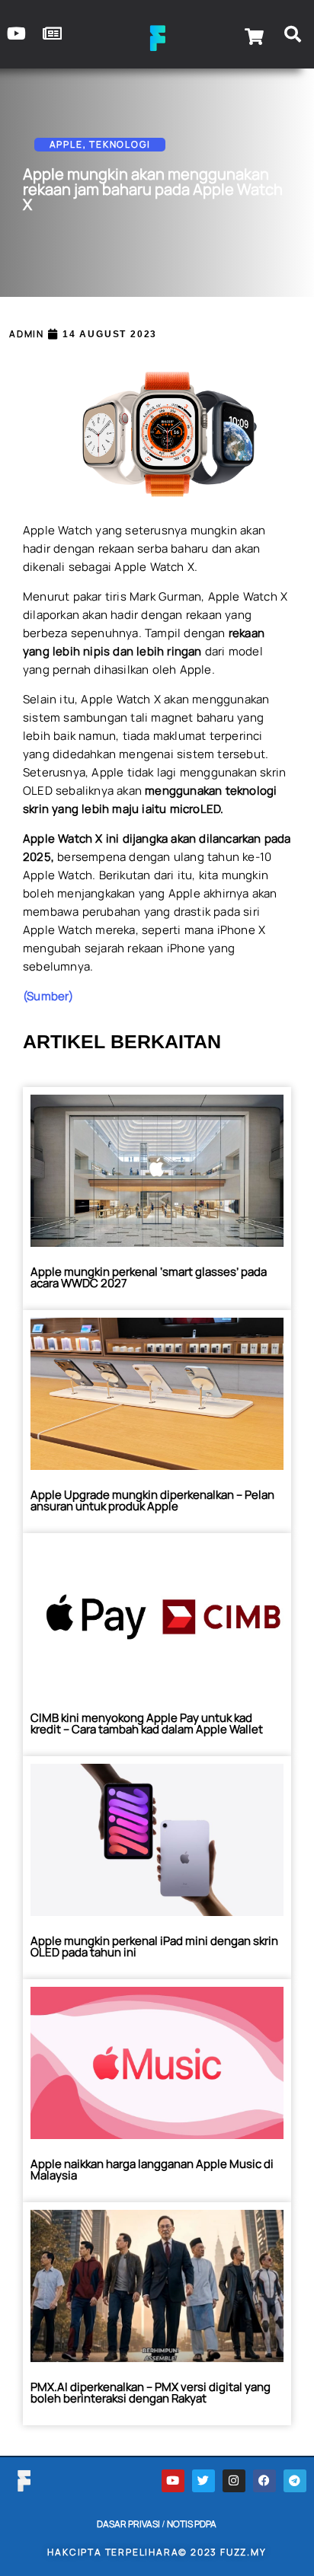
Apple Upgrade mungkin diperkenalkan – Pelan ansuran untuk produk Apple (152, 1500)
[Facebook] (264, 2481)
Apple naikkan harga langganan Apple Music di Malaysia (152, 2170)
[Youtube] (173, 2481)
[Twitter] (203, 2481)
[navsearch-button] (293, 37)
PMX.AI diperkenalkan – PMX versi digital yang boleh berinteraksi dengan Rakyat (151, 2393)
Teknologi (120, 144)
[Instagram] (234, 2481)
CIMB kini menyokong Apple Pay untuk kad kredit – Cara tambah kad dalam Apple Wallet (147, 1723)
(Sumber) (48, 996)
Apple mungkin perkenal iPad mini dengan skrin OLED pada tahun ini (154, 1946)
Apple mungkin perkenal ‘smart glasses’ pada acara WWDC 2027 (149, 1277)
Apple (66, 144)
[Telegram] (295, 2481)
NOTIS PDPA (192, 2524)
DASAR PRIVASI (128, 2524)
